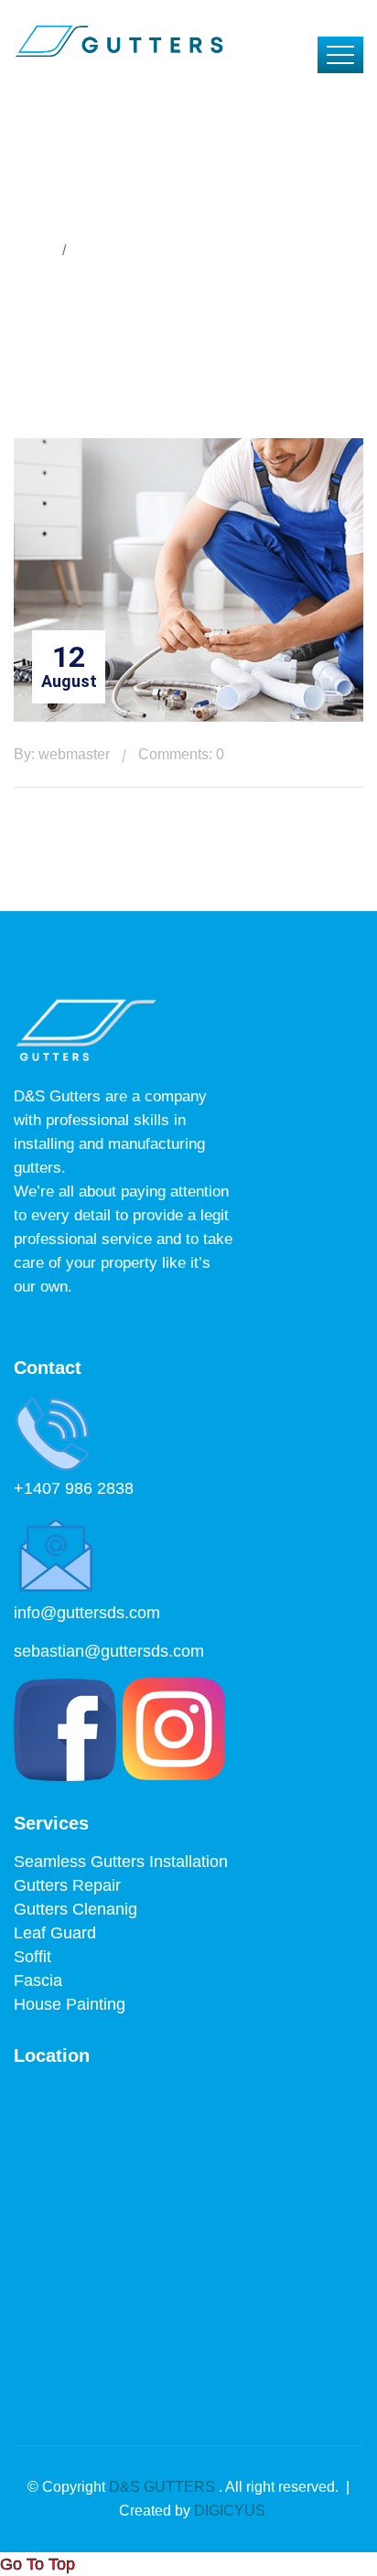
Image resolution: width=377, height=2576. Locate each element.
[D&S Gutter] (118, 40)
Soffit (32, 1957)
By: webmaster (62, 754)
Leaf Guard (55, 1933)
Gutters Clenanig (75, 1909)
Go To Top (38, 2564)
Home (33, 250)
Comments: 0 (181, 754)
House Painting (70, 2004)
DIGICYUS (230, 2511)
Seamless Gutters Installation (121, 1862)
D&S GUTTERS (164, 2487)
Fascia (38, 1980)
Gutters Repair (67, 1885)
